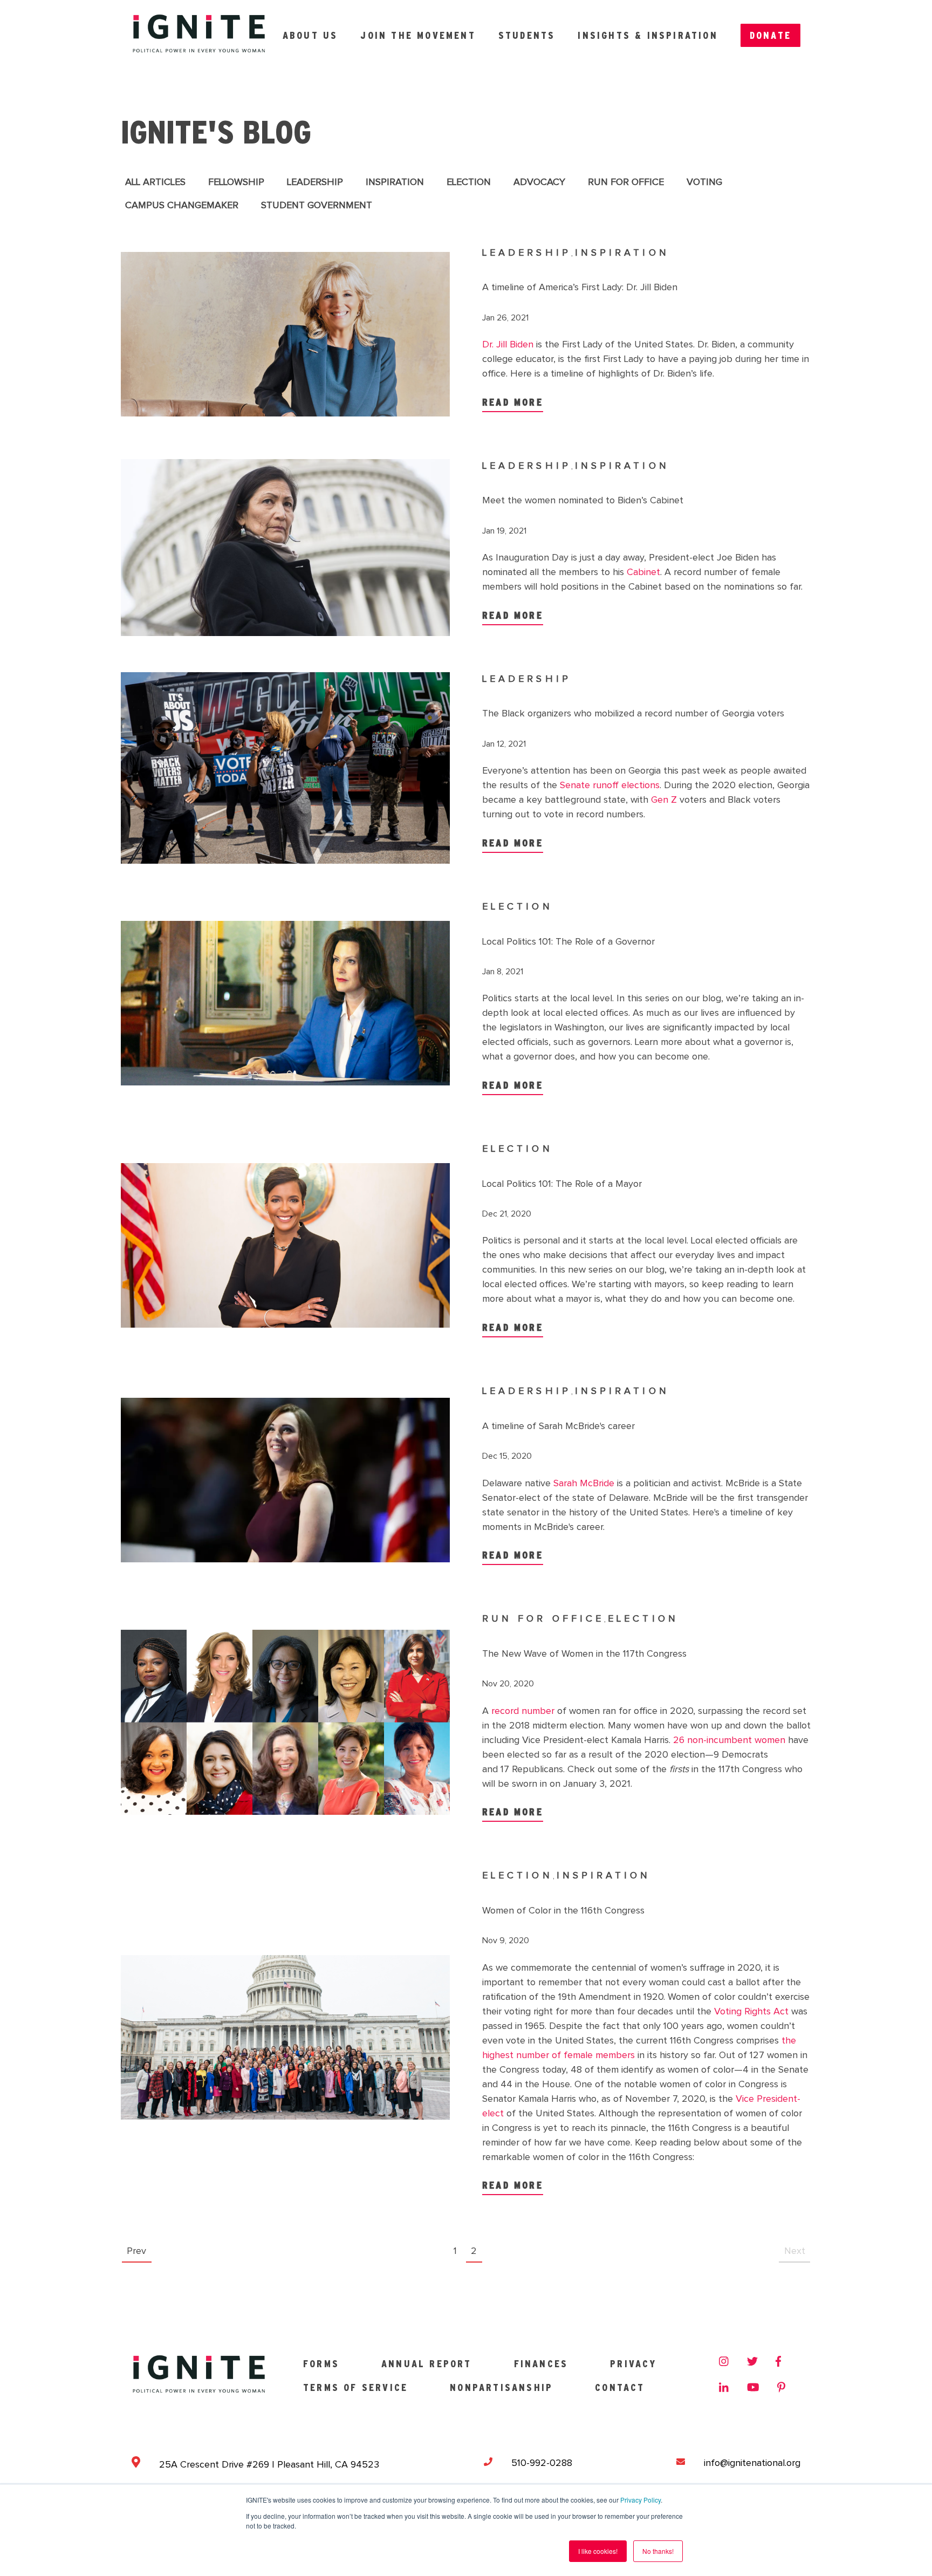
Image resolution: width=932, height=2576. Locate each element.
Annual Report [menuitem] (427, 2364)
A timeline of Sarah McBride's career (558, 1426)
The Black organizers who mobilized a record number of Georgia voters (633, 714)
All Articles (155, 182)
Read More (513, 402)
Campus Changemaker (182, 206)
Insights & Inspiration (647, 35)
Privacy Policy (640, 2500)
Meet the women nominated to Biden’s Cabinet (583, 501)
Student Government (317, 206)
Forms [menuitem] (321, 2364)
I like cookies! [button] (598, 2551)
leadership (315, 182)
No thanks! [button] (658, 2551)
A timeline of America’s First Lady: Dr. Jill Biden (580, 288)
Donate (770, 35)
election (469, 182)
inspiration (395, 182)
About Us (310, 35)
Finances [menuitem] (541, 2364)
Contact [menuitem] (620, 2387)
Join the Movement (418, 35)
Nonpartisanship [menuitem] (501, 2387)
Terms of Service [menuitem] (355, 2387)
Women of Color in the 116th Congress (563, 1911)
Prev (136, 2251)
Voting (704, 182)
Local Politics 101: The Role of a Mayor (562, 1184)
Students (527, 35)
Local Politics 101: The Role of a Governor (568, 942)
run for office (626, 182)
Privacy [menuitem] (633, 2364)
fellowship (236, 182)
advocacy (539, 182)
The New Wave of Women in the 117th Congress (584, 1654)
